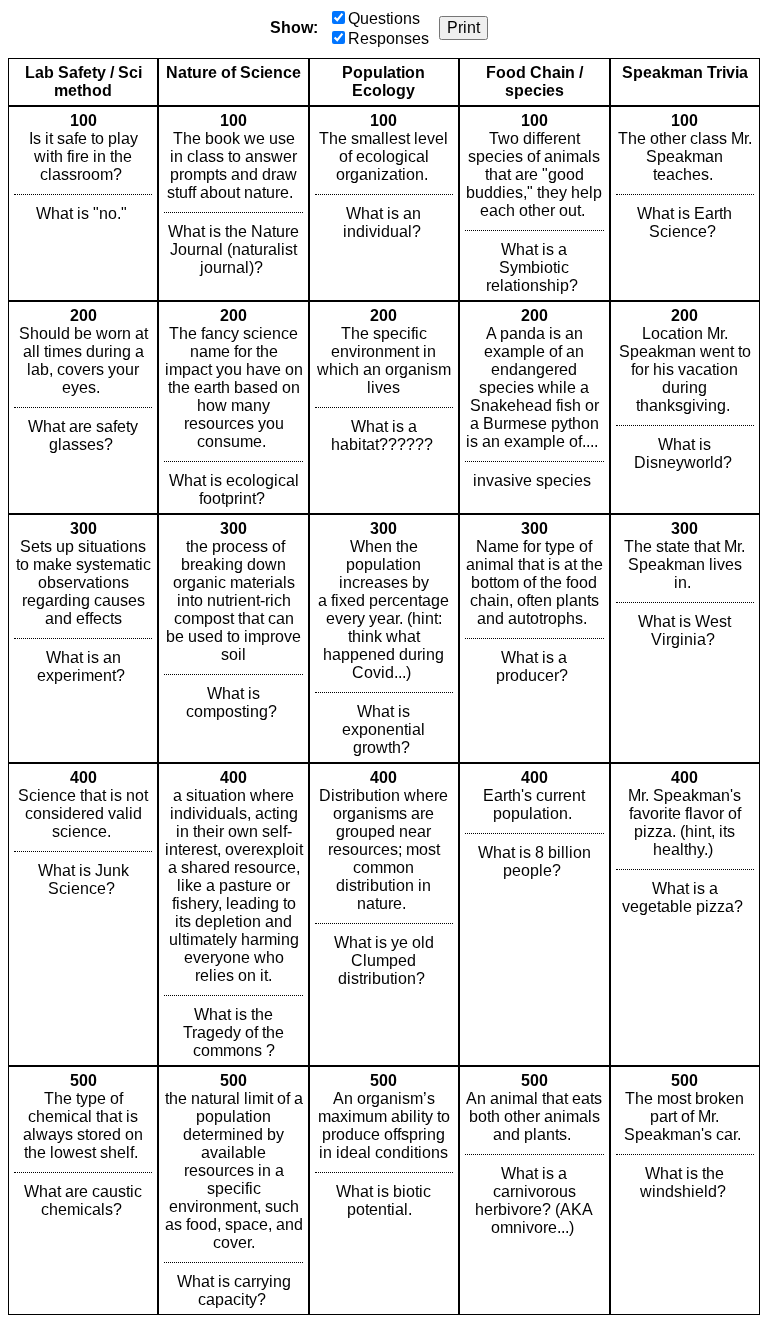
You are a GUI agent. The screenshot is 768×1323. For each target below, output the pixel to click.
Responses (388, 38)
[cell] (83, 203)
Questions (384, 18)
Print (463, 27)
